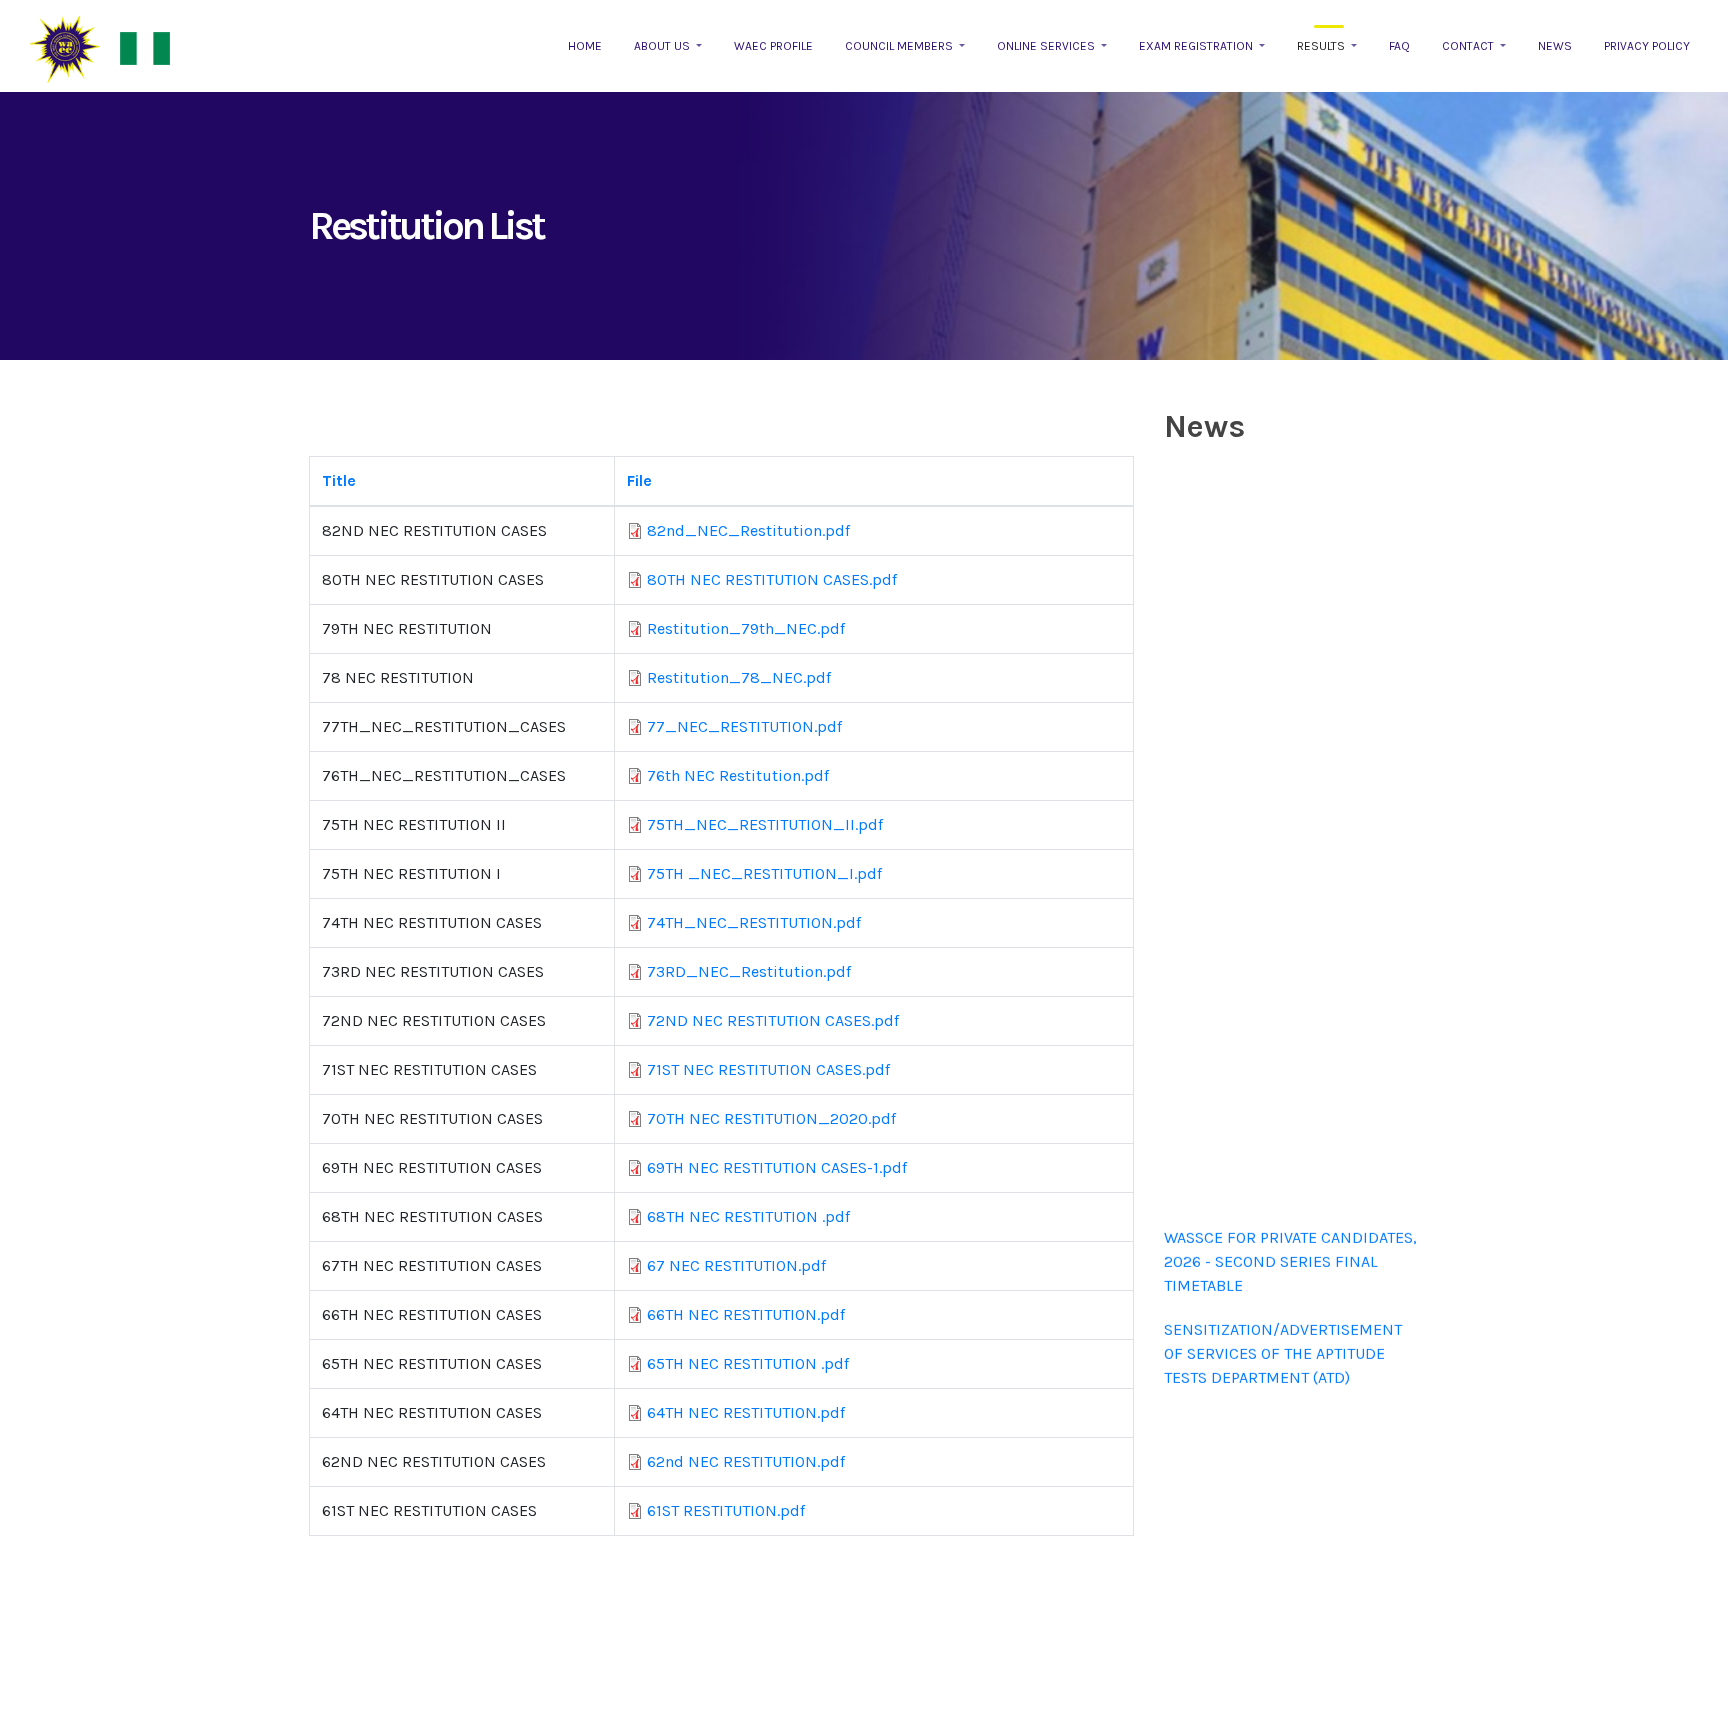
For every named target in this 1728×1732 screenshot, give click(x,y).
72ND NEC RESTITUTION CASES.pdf (773, 1020)
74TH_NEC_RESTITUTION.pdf (754, 922)
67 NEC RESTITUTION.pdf (736, 1265)
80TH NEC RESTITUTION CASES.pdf (772, 579)
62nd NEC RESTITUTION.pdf (746, 1461)
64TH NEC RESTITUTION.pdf (746, 1412)
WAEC (65, 49)
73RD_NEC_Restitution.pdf (749, 971)
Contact (1469, 46)
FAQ (1399, 46)
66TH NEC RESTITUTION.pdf (746, 1314)
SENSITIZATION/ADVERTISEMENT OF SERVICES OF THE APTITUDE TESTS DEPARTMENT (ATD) (1283, 1341)
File (639, 480)
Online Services (1047, 46)
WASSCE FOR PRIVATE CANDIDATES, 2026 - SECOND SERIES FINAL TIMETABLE (1290, 1249)
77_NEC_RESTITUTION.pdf (744, 726)
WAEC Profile (773, 46)
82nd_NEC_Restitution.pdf (748, 530)
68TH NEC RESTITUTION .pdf (748, 1216)
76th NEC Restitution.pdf (738, 775)
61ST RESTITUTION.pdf (726, 1510)
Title (339, 480)
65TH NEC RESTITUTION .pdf (748, 1363)
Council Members (900, 46)
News (1555, 46)
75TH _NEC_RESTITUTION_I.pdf (764, 873)
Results (1322, 46)
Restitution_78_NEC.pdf (739, 677)
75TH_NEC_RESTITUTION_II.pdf (765, 824)
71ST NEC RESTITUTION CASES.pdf (768, 1069)
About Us (663, 46)
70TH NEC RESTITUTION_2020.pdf (771, 1118)
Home (585, 46)
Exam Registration (1197, 46)
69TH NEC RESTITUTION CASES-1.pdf (777, 1167)
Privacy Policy (1647, 46)
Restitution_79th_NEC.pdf (746, 628)
